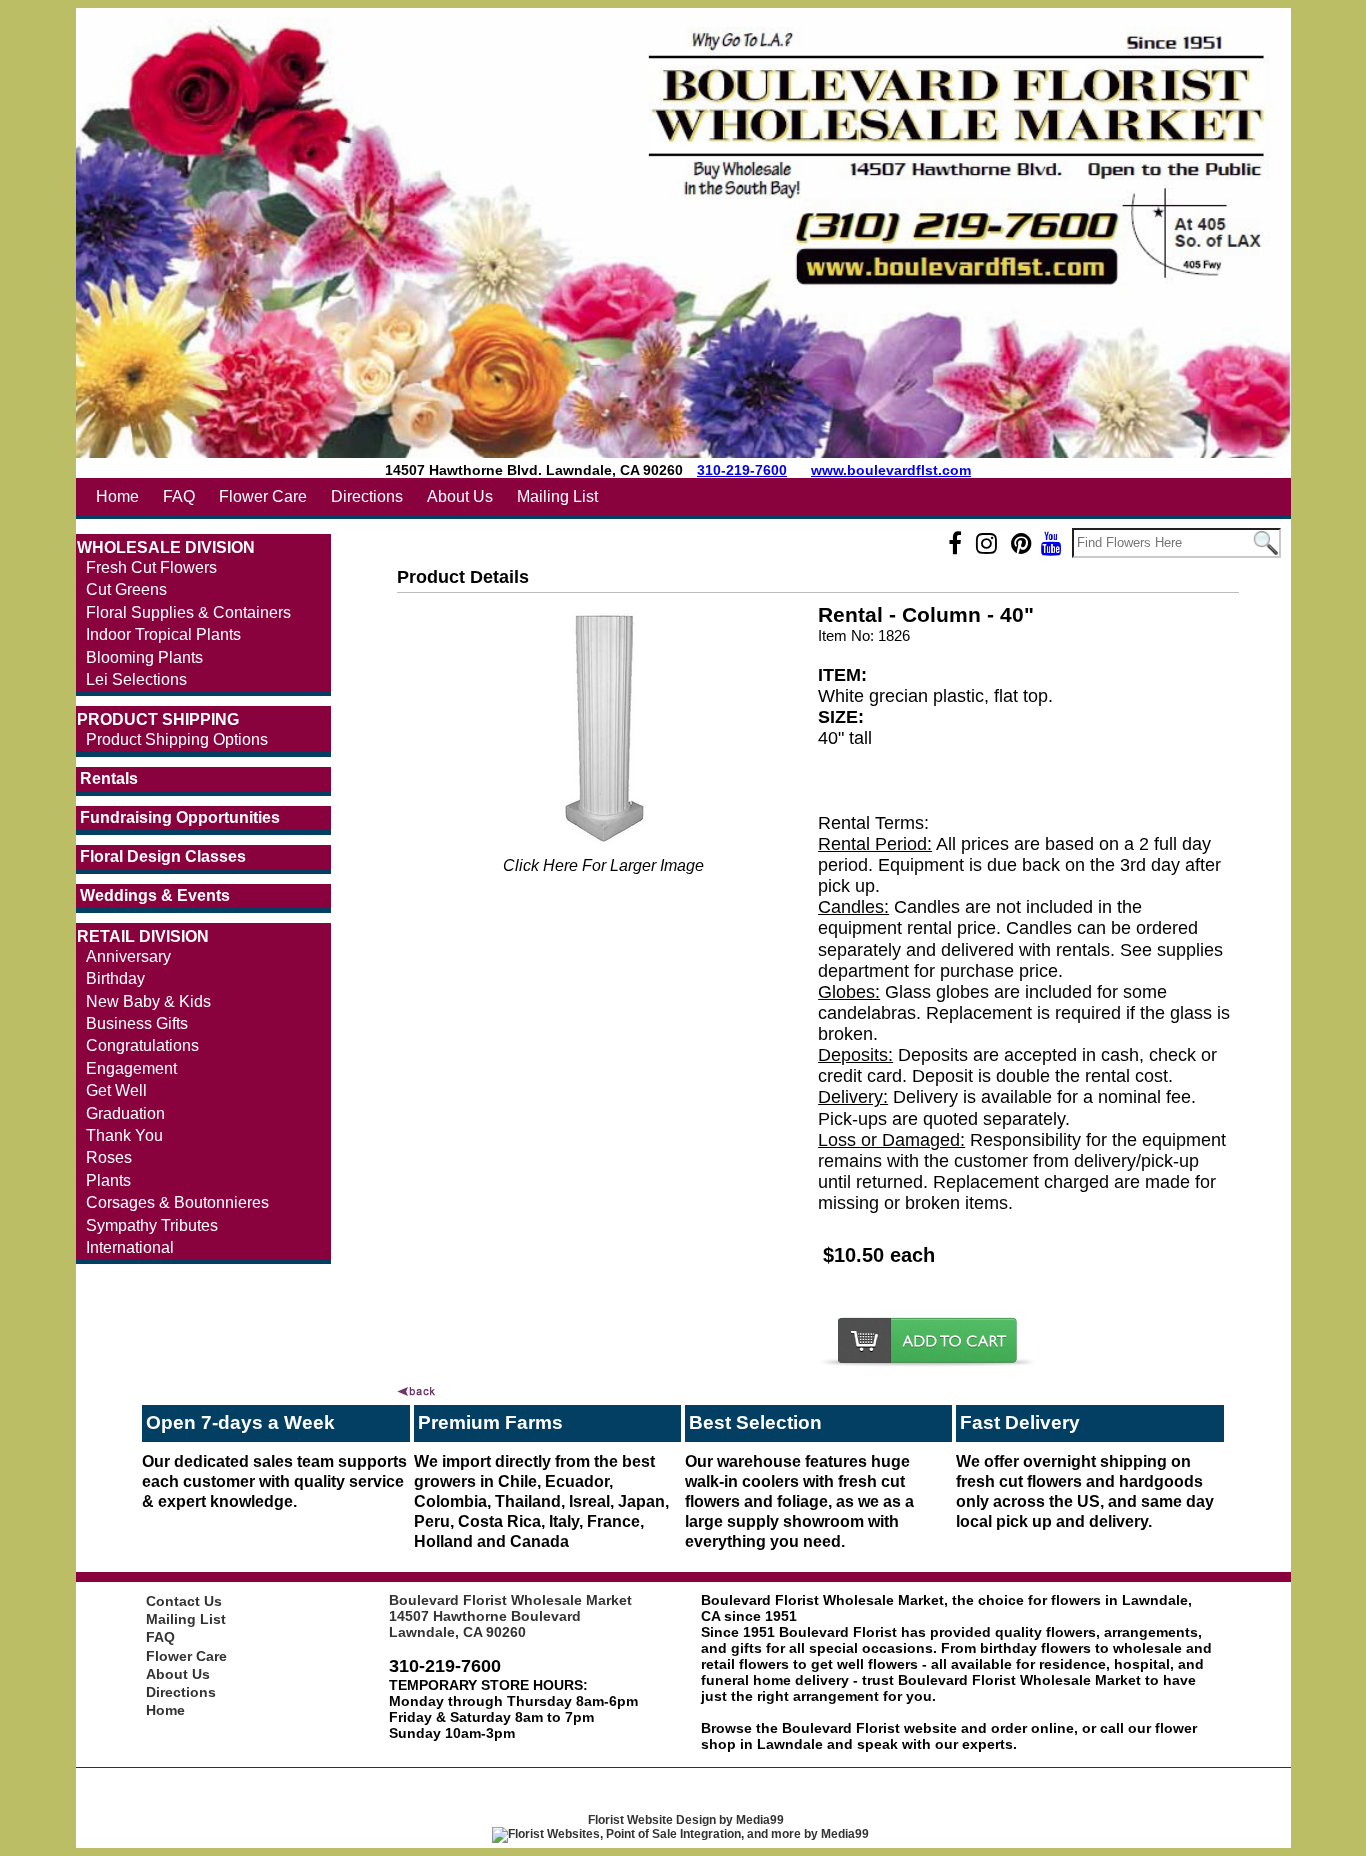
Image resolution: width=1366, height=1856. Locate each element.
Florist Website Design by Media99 (686, 1820)
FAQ (179, 496)
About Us (460, 496)
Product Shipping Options (177, 739)
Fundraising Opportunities (180, 817)
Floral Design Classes (163, 856)
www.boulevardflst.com (891, 470)
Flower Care (263, 496)
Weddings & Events (155, 895)
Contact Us (184, 1601)
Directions (367, 496)
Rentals (109, 778)
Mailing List (557, 496)
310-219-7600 (742, 470)
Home (117, 496)
